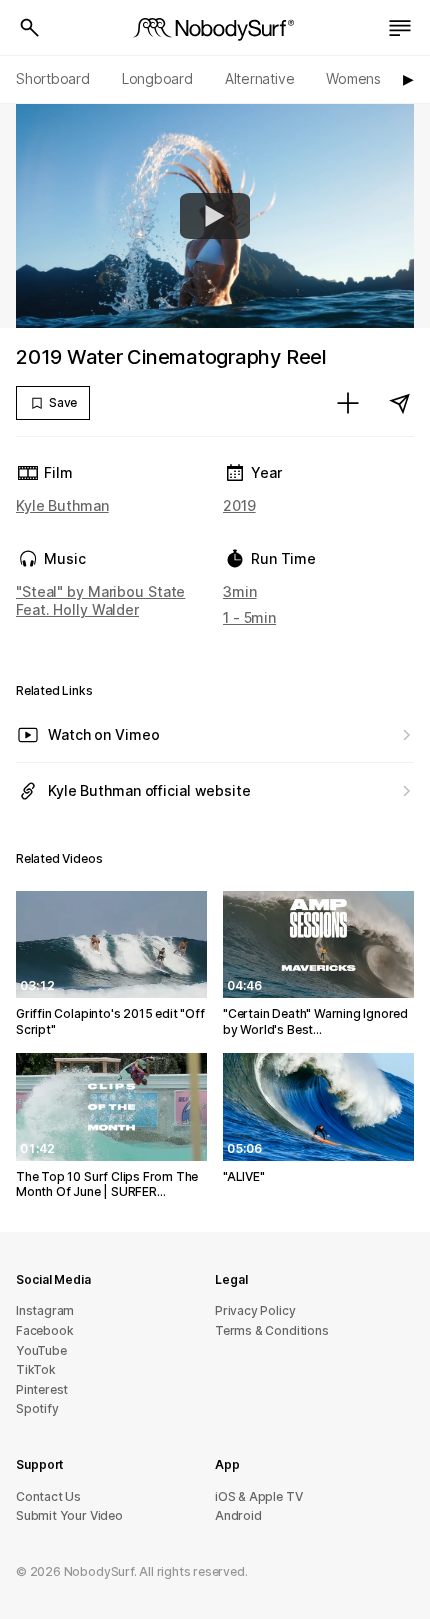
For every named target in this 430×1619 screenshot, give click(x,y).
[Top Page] (215, 28)
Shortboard (53, 78)
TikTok (36, 1369)
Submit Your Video (69, 1515)
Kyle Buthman (62, 505)
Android (238, 1515)
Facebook (44, 1330)
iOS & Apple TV (258, 1496)
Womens (353, 78)
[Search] (30, 28)
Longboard (157, 78)
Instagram (45, 1310)
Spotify (37, 1408)
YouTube (41, 1350)
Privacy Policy (255, 1310)
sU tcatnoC (48, 1496)
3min (240, 591)
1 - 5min (249, 617)
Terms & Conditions (272, 1330)
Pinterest (42, 1389)
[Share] (400, 403)
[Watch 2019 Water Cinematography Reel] (215, 216)
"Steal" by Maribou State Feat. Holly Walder (100, 600)
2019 (239, 505)
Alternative (260, 78)
